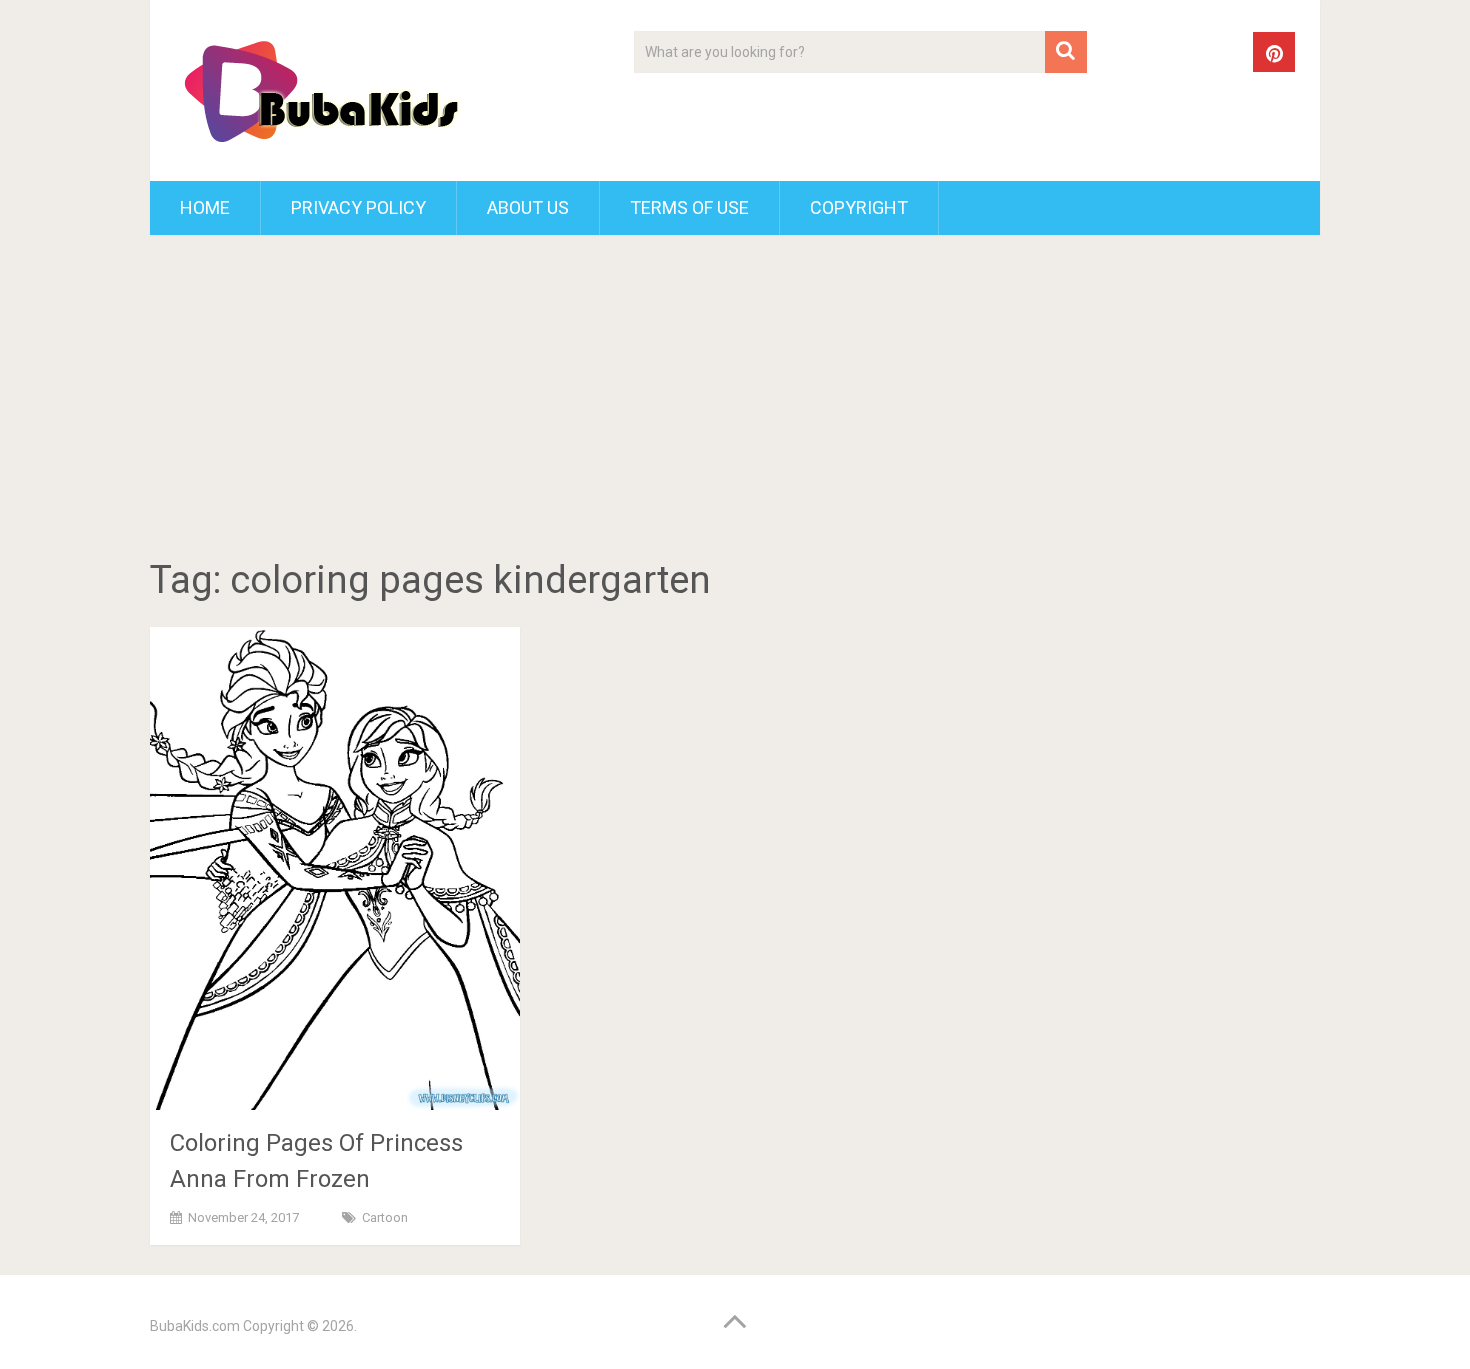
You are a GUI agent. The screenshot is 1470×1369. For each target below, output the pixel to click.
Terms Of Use (689, 207)
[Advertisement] (735, 400)
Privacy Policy (358, 207)
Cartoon (385, 1217)
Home (205, 207)
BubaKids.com (195, 1326)
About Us (528, 207)
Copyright (859, 207)
